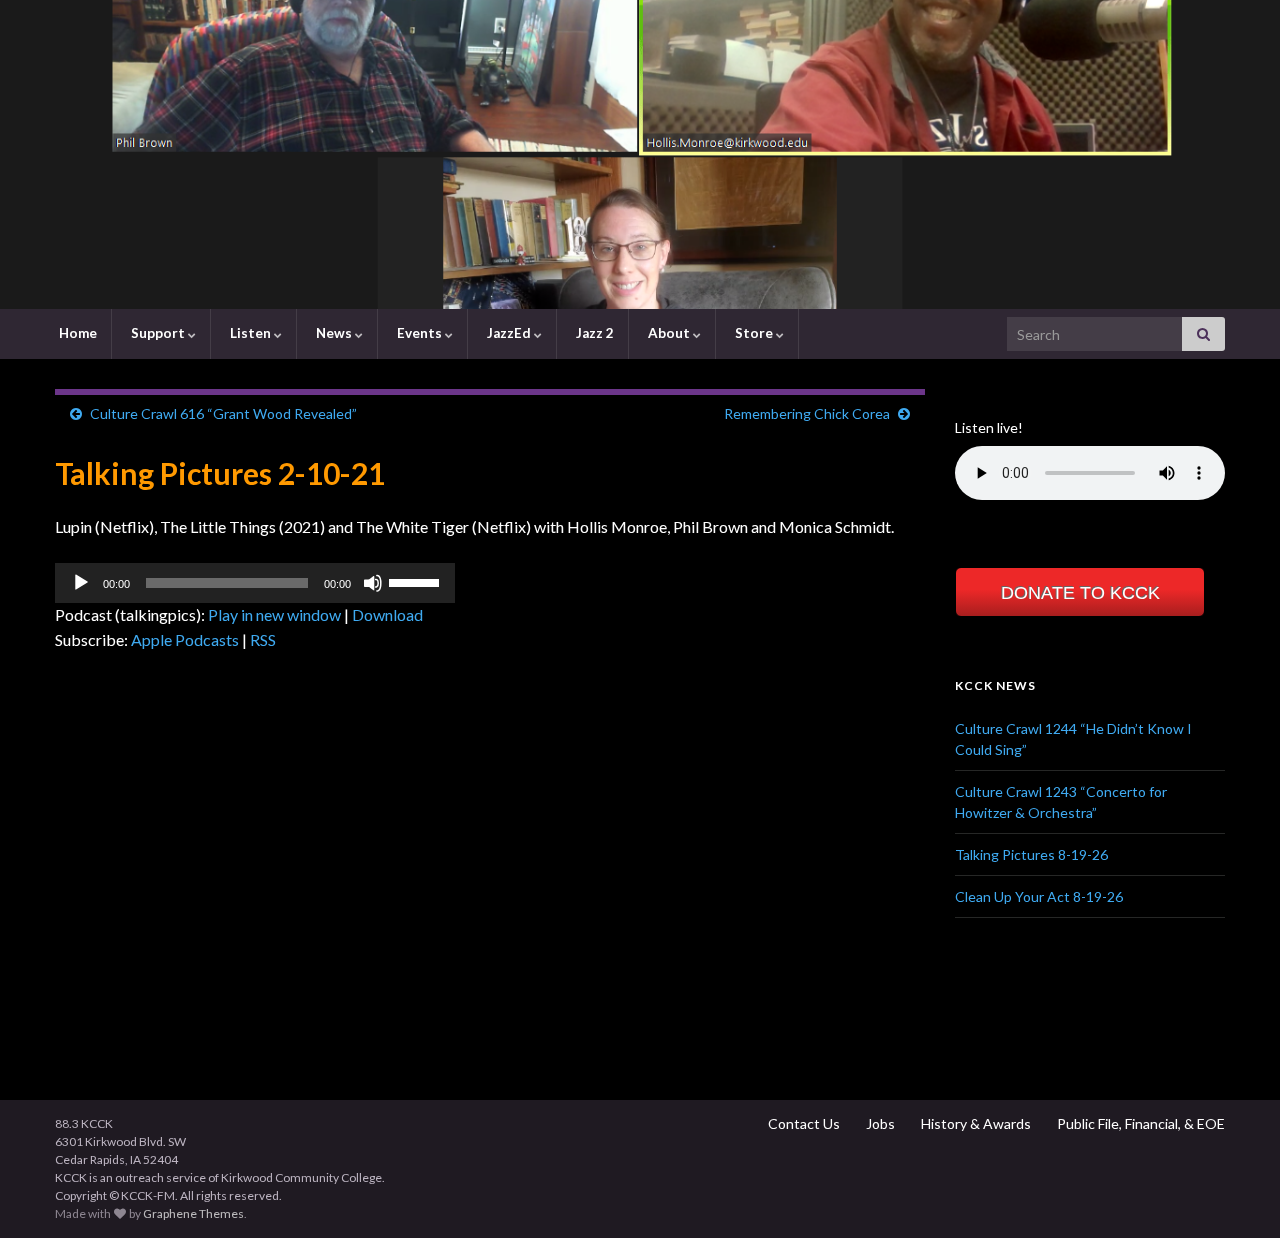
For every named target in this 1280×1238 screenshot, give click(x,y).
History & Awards (974, 1123)
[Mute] (373, 583)
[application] (255, 583)
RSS (263, 639)
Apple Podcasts (185, 639)
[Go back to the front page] (640, 154)
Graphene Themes (193, 1213)
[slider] (417, 581)
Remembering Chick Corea (807, 413)
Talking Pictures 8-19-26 (1031, 854)
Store (754, 333)
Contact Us (802, 1123)
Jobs (879, 1123)
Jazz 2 (593, 333)
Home (76, 333)
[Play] (81, 583)
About (669, 333)
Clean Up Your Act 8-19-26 (1039, 896)
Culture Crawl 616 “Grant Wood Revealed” (223, 413)
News (334, 333)
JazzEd (509, 333)
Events (419, 333)
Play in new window (274, 614)
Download (387, 614)
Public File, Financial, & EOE (1139, 1123)
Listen (250, 333)
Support (158, 333)
